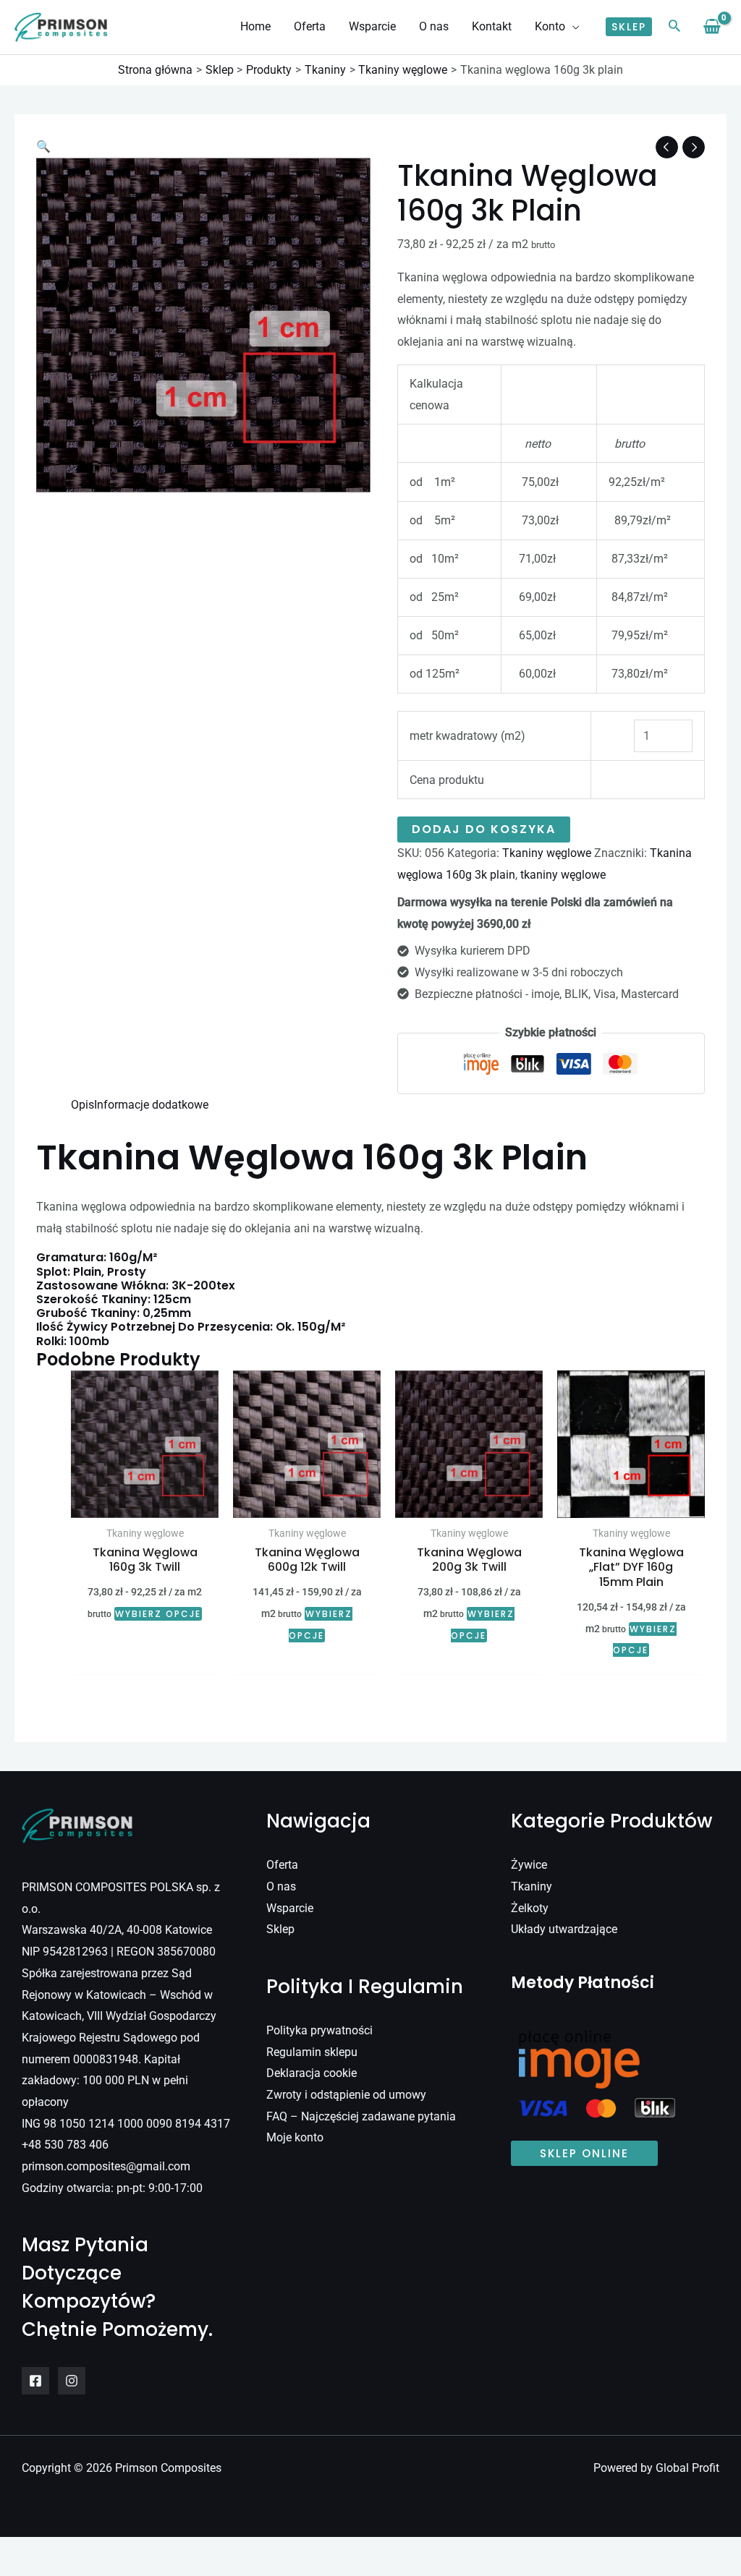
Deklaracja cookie (312, 2073)
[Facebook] (35, 2381)
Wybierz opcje (158, 1614)
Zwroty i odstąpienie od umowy (346, 2095)
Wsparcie (290, 1908)
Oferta (282, 1865)
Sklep (280, 1929)
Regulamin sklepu (312, 2052)
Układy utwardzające (564, 1929)
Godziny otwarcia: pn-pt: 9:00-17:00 (112, 2188)
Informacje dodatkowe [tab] (151, 1105)
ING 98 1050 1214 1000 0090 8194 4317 (126, 2124)
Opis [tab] (82, 1105)
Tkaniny (532, 1886)
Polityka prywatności (319, 2030)
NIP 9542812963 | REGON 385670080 (119, 1952)
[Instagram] (72, 2381)
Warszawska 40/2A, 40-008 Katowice (117, 1930)
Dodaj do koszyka (484, 829)
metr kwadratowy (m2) (467, 736)
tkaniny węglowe (563, 875)
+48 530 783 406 (65, 2145)
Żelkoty (530, 1908)
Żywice (529, 1865)
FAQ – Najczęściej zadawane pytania (361, 2116)
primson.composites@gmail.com (106, 2166)
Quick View (145, 1505)
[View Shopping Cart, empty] (712, 27)
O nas (281, 1886)
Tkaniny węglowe (547, 853)
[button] (572, 27)
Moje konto (295, 2137)
